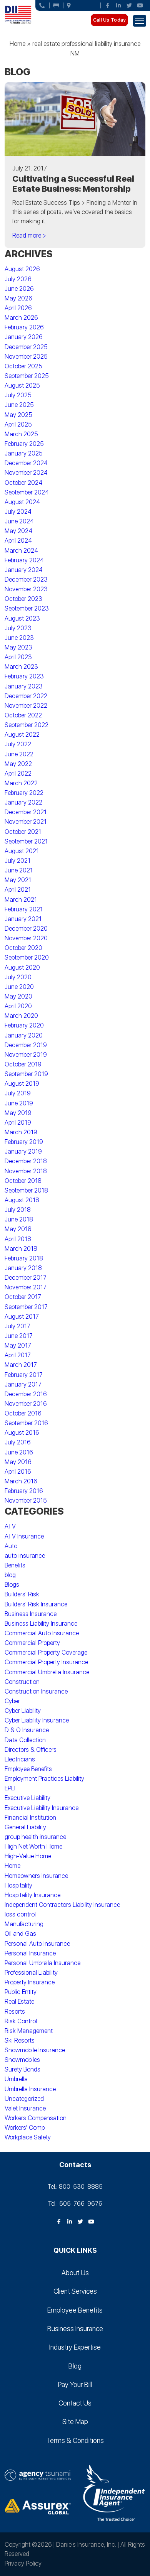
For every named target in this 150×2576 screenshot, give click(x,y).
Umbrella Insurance (30, 2089)
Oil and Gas (20, 1934)
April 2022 (18, 773)
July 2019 (18, 1093)
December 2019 (26, 1045)
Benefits (15, 1565)
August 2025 (22, 385)
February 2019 (24, 1142)
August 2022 (22, 735)
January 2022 (23, 802)
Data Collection (25, 1740)
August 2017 (22, 1317)
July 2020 (18, 977)
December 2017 (26, 1278)
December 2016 (26, 1394)
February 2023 (24, 676)
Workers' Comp (25, 2128)
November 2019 (26, 1055)
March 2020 (21, 1016)
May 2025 (18, 415)
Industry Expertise (75, 2347)
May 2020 (18, 996)
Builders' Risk (22, 1594)
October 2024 (23, 483)
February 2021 (24, 909)
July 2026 (18, 279)
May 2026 (18, 298)
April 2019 (18, 1123)
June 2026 (19, 289)
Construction (22, 1682)
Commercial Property (32, 1643)
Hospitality (18, 1885)
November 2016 (26, 1404)
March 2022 (21, 783)
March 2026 (21, 318)
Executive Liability (27, 1798)
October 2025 (23, 366)
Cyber (12, 1701)
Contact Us (75, 2403)
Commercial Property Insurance (46, 1662)
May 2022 (18, 764)
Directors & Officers (31, 1750)
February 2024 (24, 560)
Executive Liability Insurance (42, 1808)
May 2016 (18, 1462)
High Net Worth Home (33, 1846)
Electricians (20, 1759)
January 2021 (23, 919)
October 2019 (23, 1064)
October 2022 (23, 715)
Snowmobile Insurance (35, 2050)
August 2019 (22, 1084)
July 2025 (18, 395)
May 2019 (18, 1113)
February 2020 (24, 1025)
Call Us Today (109, 20)
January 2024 (24, 570)
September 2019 (26, 1074)
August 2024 (22, 502)
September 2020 (27, 957)
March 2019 (21, 1132)
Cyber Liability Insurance (37, 1720)
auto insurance (25, 1556)
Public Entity (21, 1992)
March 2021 (21, 900)
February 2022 (24, 793)
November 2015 (26, 1501)
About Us (75, 2273)
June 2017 (19, 1336)
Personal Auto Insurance (37, 1944)
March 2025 (21, 434)
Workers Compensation (36, 2118)
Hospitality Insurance (32, 1895)
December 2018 (26, 1161)
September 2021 (26, 841)
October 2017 (23, 1297)
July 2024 (18, 512)
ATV (10, 1526)
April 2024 (18, 541)
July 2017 (17, 1326)
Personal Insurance (30, 1953)
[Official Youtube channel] (140, 5)
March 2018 (21, 1249)
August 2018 (22, 1200)
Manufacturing (24, 1924)
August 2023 (22, 618)
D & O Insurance (27, 1730)
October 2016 (23, 1413)
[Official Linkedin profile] (118, 5)
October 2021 (23, 832)
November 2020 (26, 938)
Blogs (12, 1585)
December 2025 (26, 347)
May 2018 (18, 1229)
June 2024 (19, 521)
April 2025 (18, 424)
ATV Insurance (24, 1536)
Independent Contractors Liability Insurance (62, 1905)
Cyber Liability (23, 1711)
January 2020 (24, 1035)
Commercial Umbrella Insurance (47, 1672)
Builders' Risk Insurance (36, 1604)
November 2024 (26, 473)
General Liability (25, 1827)
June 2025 (19, 405)
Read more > (29, 235)
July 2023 (18, 628)
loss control (20, 1914)
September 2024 (27, 492)
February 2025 (24, 444)
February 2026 (24, 327)
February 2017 (24, 1375)
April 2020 (18, 1006)
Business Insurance (31, 1614)
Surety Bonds (22, 2069)
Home (17, 44)
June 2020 (19, 987)
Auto (11, 1546)
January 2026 (24, 337)
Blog (75, 2366)
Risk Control (21, 2021)
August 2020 (22, 967)
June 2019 (19, 1103)
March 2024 (21, 551)
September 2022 (27, 725)
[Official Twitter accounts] (129, 5)
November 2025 (26, 357)
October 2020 (23, 948)
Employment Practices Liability (44, 1779)
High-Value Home (28, 1856)
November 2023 (26, 589)
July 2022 (18, 744)
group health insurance (35, 1837)
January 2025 (24, 453)
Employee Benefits (28, 1769)
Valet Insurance (25, 2108)
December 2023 (26, 579)
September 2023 (27, 608)
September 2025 (27, 376)
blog (10, 1575)
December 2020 (26, 929)
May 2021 (18, 880)
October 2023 (23, 599)
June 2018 (19, 1219)
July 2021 (17, 861)
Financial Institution (30, 1818)
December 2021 (26, 812)
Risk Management (29, 2031)
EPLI (10, 1788)
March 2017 (21, 1365)
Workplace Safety (28, 2137)
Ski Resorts (20, 2040)
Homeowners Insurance (36, 1876)
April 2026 (18, 308)
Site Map (75, 2422)
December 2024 (26, 463)
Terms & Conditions (75, 2440)
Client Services (75, 2291)
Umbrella (16, 2079)
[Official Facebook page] (108, 5)
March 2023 (21, 667)
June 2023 (19, 638)
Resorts (15, 2012)
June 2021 (19, 870)
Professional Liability (31, 1973)
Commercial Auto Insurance (42, 1633)
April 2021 (18, 890)
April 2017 (18, 1355)
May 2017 (18, 1345)
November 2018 (26, 1171)
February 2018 (24, 1258)
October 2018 (23, 1181)
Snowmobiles (22, 2060)
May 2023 (18, 647)
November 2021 (26, 822)
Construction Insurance (36, 1691)
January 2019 (23, 1151)
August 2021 (22, 851)
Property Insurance (30, 1982)
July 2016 (18, 1442)
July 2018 (18, 1210)
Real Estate (19, 2002)
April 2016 (18, 1472)
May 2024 (18, 531)
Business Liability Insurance (41, 1624)
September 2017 (26, 1307)
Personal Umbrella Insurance (42, 1963)
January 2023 (24, 686)
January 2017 (23, 1384)
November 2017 (26, 1287)
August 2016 (22, 1433)
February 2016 (24, 1491)
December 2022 (26, 696)
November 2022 (26, 706)
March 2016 (21, 1481)
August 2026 (22, 269)
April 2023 (18, 657)
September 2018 (26, 1190)
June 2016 (19, 1452)
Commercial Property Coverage (46, 1652)
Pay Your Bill (75, 2385)
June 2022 (19, 754)
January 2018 (23, 1268)
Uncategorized (24, 2099)
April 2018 (18, 1239)
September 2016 (26, 1423)
